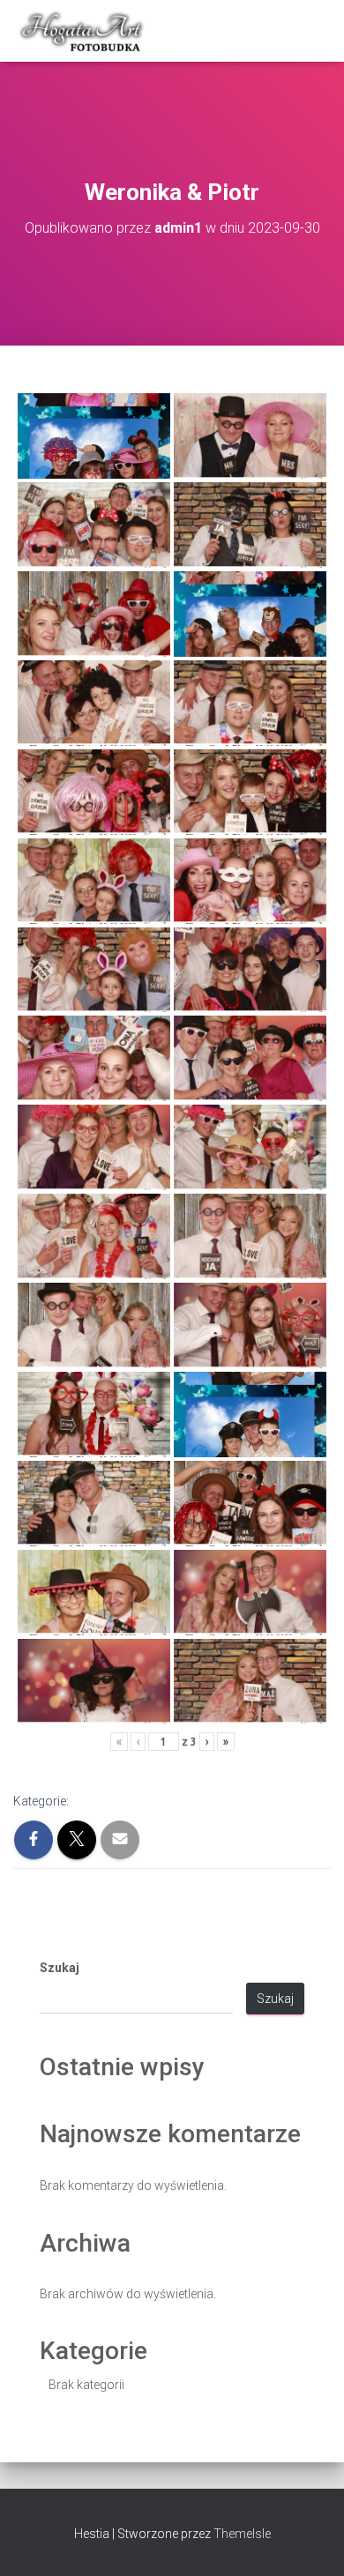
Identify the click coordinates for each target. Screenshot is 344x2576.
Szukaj (60, 1968)
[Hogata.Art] (90, 31)
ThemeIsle (242, 2534)
